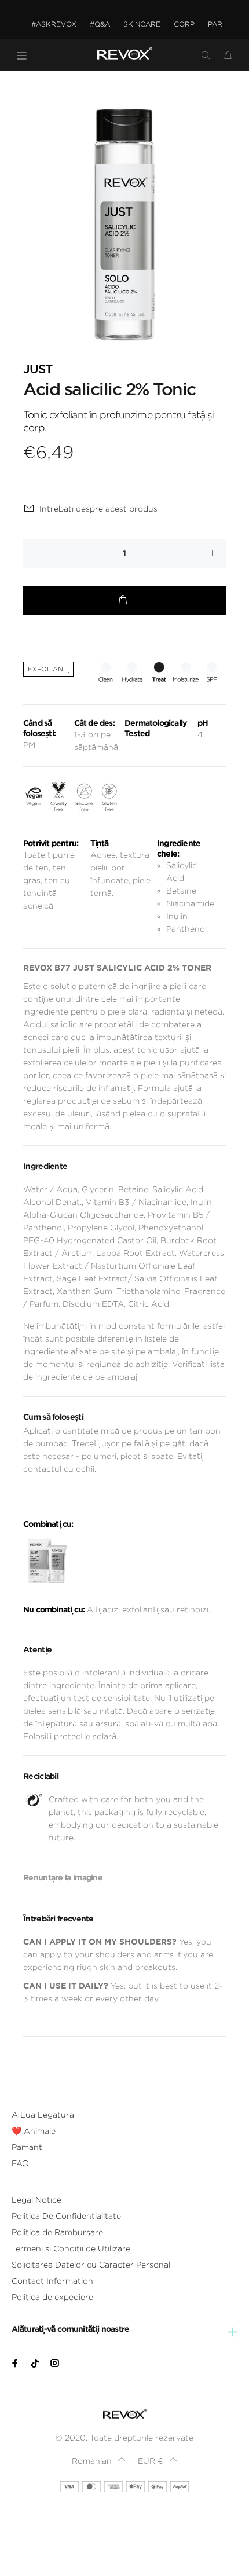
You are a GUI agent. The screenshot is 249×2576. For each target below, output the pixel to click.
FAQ (20, 2163)
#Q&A (100, 24)
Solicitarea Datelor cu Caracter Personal (91, 2265)
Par (215, 24)
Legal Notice (36, 2200)
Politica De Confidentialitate (66, 2216)
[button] (98, 2461)
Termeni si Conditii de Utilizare (71, 2248)
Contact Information (52, 2281)
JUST (38, 370)
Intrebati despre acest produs (98, 509)
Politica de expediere (52, 2297)
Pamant (27, 2147)
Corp (184, 24)
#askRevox (54, 24)
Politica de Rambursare (57, 2232)
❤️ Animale (34, 2131)
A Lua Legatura (43, 2115)
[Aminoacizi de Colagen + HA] (47, 1561)
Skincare (142, 24)
